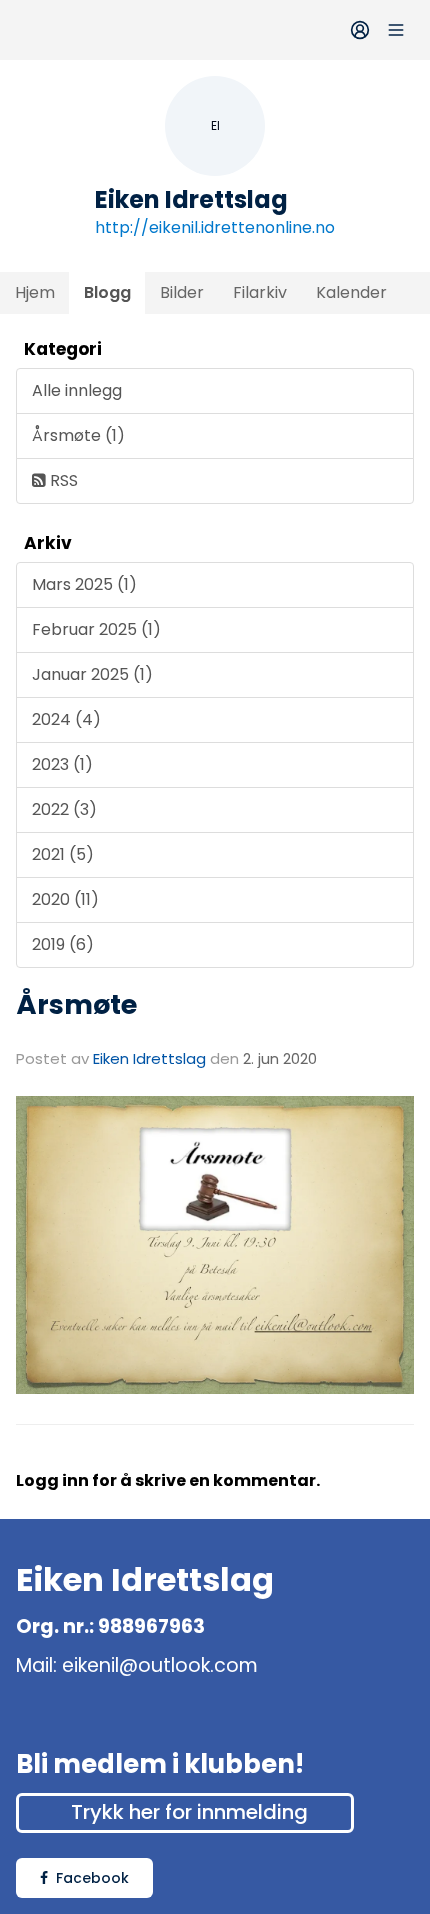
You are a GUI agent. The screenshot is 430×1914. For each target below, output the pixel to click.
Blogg (107, 292)
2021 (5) (63, 854)
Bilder (182, 292)
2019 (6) (63, 944)
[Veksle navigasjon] (396, 30)
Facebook (92, 1878)
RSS (62, 480)
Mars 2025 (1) (84, 584)
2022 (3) (64, 809)
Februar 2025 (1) (96, 629)
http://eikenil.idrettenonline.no (215, 227)
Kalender (351, 292)
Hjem (35, 292)
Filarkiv (260, 292)
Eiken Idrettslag (149, 1058)
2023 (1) (62, 764)
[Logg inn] (360, 30)
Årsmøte (76, 1004)
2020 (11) (65, 899)
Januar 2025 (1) (92, 674)
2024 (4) (66, 719)
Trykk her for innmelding (189, 1812)
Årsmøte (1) (78, 435)
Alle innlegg (77, 390)
